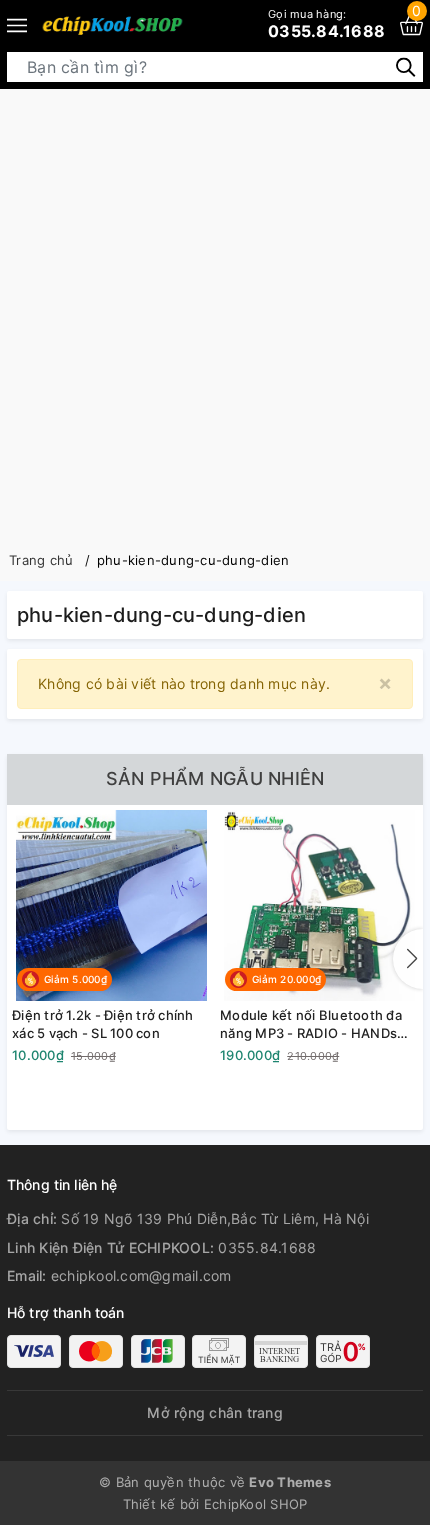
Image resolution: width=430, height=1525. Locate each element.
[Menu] (17, 25)
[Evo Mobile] (112, 25)
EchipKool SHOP (256, 1504)
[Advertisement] (215, 314)
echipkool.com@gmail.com (141, 1275)
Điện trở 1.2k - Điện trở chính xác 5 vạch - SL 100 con (103, 1024)
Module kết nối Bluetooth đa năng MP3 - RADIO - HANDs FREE (311, 1024)
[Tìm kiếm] (405, 66)
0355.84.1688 (326, 24)
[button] (408, 959)
